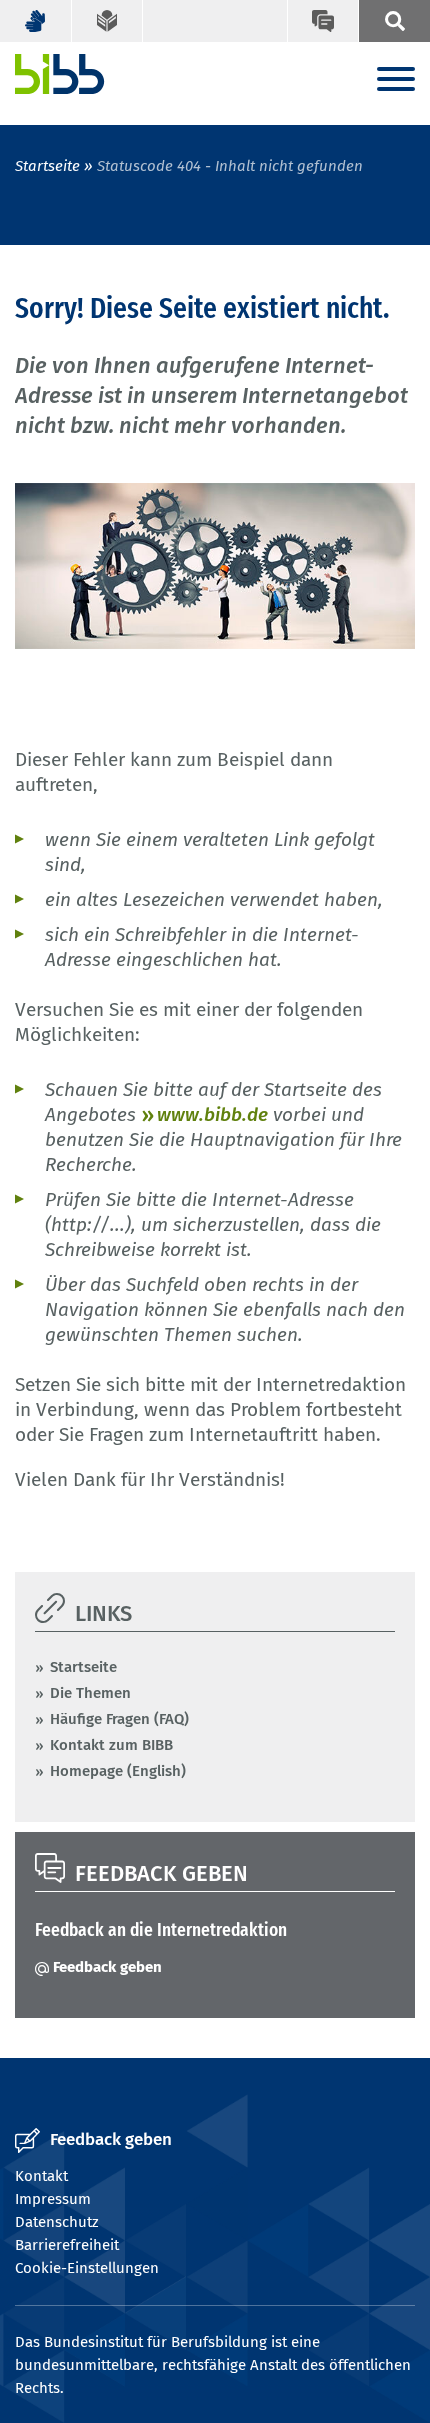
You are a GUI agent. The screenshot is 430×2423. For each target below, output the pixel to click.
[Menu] (396, 80)
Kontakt (41, 2176)
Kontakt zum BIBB (111, 1745)
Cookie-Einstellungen (87, 2268)
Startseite (47, 166)
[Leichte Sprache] (108, 21)
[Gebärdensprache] (36, 21)
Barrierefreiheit (67, 2245)
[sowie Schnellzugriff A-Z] (394, 21)
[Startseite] (60, 74)
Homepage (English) (118, 1771)
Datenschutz (57, 2222)
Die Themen (90, 1693)
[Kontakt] (323, 21)
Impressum (53, 2199)
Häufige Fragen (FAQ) (119, 1719)
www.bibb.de (212, 1114)
